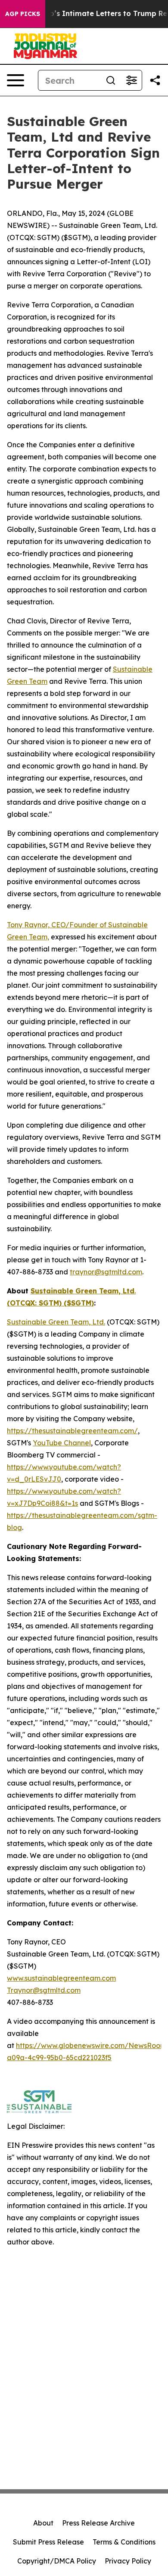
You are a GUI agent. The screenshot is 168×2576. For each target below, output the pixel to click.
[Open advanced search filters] (131, 80)
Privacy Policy (128, 2561)
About (43, 2523)
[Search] (111, 80)
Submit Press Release (48, 2542)
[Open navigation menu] (16, 80)
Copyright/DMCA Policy (57, 2561)
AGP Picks (23, 14)
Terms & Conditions (124, 2542)
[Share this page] (155, 80)
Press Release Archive (98, 2523)
